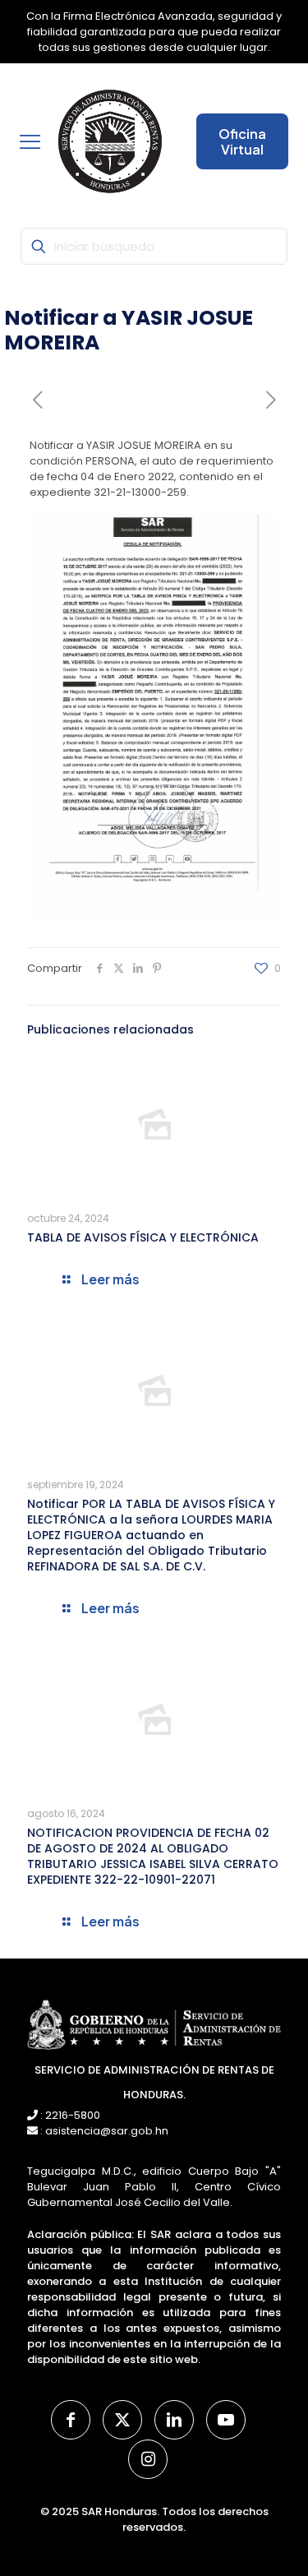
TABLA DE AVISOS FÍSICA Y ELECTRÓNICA (143, 1237)
